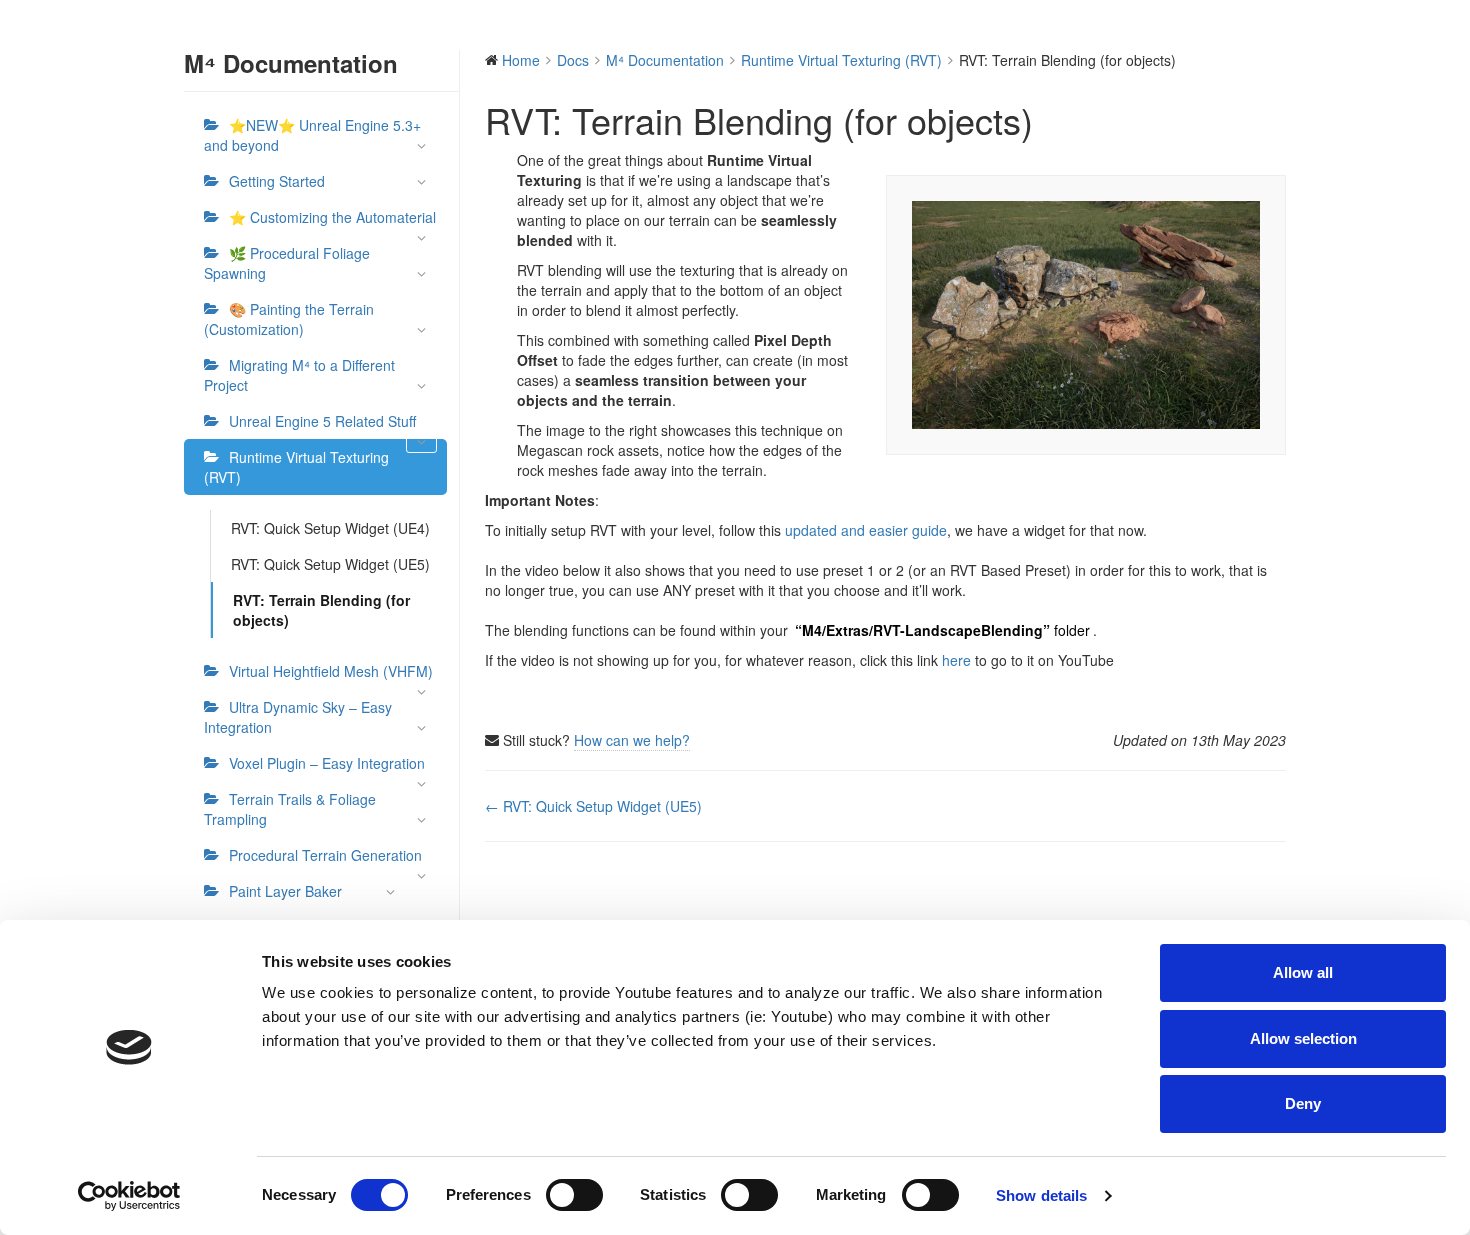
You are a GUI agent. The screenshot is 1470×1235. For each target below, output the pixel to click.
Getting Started (277, 181)
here (956, 660)
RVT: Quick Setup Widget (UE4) (330, 528)
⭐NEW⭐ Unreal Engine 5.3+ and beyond (312, 135)
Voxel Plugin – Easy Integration (327, 763)
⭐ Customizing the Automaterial (332, 217)
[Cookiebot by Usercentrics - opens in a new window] (129, 1196)
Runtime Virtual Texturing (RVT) (296, 467)
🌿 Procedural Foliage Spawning (287, 263)
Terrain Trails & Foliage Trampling (290, 809)
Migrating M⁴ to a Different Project (299, 375)
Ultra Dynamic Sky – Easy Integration (298, 717)
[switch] (574, 1195)
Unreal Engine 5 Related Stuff (322, 421)
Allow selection (1303, 1038)
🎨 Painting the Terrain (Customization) (289, 319)
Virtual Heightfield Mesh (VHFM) (331, 671)
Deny (1303, 1103)
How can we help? (632, 740)
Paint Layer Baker (285, 891)
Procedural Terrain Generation (325, 855)
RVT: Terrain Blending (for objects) (321, 610)
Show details (1041, 1195)
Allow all (1303, 972)
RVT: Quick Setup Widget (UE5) (330, 564)
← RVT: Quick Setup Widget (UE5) (593, 806)
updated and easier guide (866, 530)
